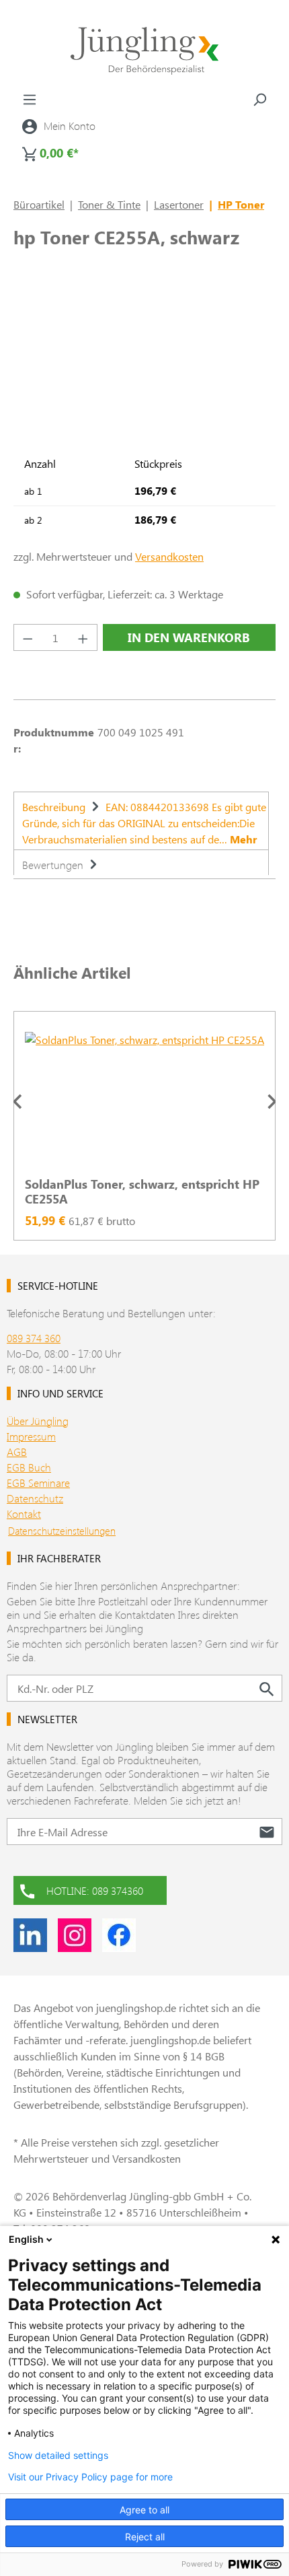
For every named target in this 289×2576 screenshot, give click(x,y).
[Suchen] (259, 99)
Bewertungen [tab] (54, 865)
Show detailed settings (58, 2456)
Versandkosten (169, 556)
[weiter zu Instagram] (75, 1935)
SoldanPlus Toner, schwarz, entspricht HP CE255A (142, 1191)
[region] (144, 1101)
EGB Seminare (38, 1483)
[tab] (141, 821)
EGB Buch (29, 1467)
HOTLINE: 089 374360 (95, 1890)
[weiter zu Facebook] (119, 1935)
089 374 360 (34, 1338)
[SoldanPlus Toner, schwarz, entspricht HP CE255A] (144, 1099)
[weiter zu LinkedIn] (30, 1935)
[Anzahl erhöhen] (83, 637)
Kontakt (24, 1513)
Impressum (31, 1436)
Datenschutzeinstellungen (62, 1531)
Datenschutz (35, 1498)
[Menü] (30, 99)
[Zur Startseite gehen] (144, 51)
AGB (17, 1452)
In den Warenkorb (189, 637)
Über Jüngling (38, 1421)
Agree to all (144, 2510)
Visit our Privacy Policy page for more (90, 2477)
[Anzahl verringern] (28, 637)
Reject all (145, 2537)
